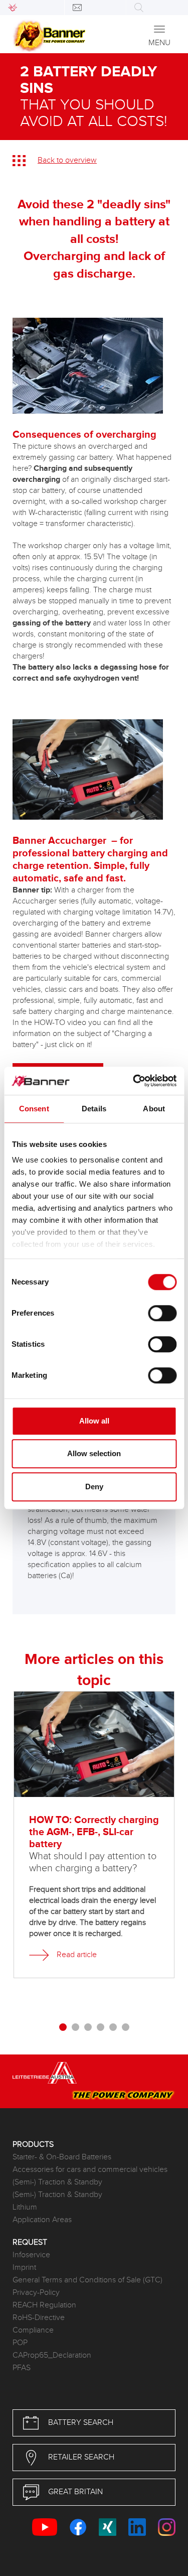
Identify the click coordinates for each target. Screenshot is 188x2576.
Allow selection (94, 1453)
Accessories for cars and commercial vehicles (90, 2170)
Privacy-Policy (36, 2293)
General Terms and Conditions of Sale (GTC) (87, 2280)
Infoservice (31, 2255)
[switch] (162, 1313)
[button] (63, 2029)
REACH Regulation (44, 2305)
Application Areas (42, 2220)
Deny (94, 1487)
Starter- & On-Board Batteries (62, 2157)
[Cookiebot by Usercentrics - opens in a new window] (134, 1081)
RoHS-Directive (39, 2318)
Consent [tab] (34, 1109)
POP (20, 2343)
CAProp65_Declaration (52, 2355)
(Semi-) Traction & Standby (57, 2182)
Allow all (94, 1421)
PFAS (22, 2368)
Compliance (33, 2330)
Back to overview (67, 160)
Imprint (24, 2268)
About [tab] (154, 1109)
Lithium (25, 2207)
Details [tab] (94, 1109)
